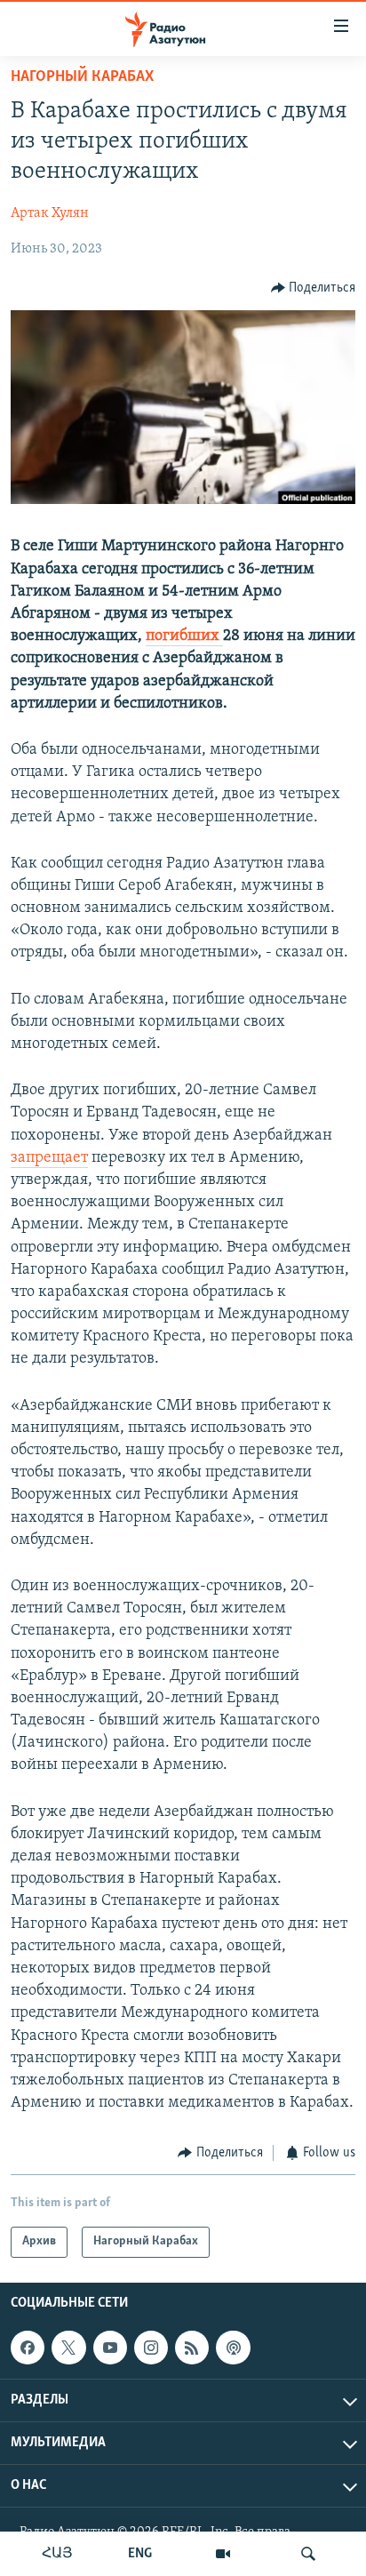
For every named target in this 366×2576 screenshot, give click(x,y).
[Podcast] (233, 2348)
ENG (140, 2554)
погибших (184, 636)
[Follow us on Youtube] (110, 2348)
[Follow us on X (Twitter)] (68, 2348)
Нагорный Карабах (82, 77)
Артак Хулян (50, 213)
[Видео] (223, 2554)
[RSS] (192, 2348)
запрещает (49, 1158)
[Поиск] (308, 2554)
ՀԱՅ (57, 2554)
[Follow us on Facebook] (28, 2348)
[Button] (314, 288)
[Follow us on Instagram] (151, 2348)
